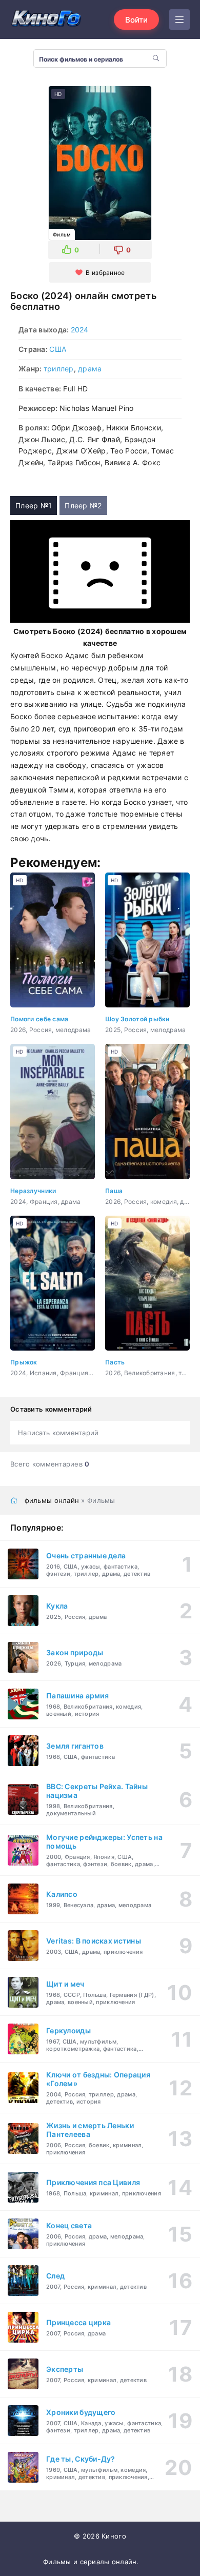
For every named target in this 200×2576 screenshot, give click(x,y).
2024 (80, 330)
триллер (59, 369)
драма (90, 369)
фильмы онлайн (52, 1500)
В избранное (105, 273)
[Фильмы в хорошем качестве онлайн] (46, 19)
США (58, 349)
